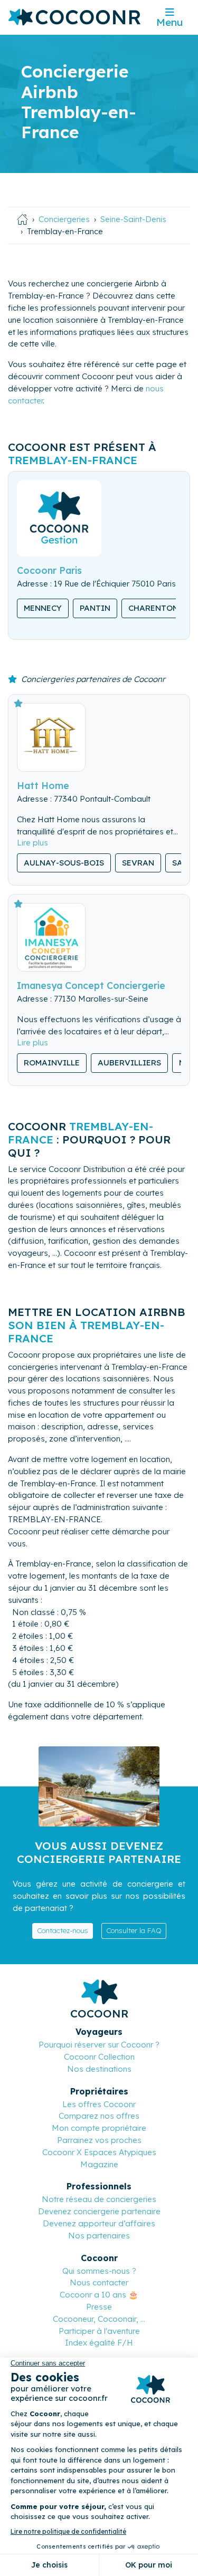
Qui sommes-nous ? (99, 2271)
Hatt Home (43, 785)
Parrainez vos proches (99, 2140)
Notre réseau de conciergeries (99, 2199)
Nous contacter (99, 2282)
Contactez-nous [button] (63, 1930)
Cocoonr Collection (99, 2057)
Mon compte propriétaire (99, 2128)
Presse (99, 2307)
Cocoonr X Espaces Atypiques (99, 2152)
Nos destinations (99, 2069)
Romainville (52, 1063)
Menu (169, 22)
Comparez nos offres (99, 2116)
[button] (32, 843)
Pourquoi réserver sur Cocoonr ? (99, 2045)
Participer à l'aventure (99, 2331)
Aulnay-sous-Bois (64, 863)
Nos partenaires (99, 2236)
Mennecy (43, 608)
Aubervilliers (129, 1063)
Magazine (99, 2164)
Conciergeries (64, 219)
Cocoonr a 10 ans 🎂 (99, 2295)
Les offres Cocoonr (99, 2104)
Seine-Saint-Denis (133, 219)
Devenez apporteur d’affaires (99, 2223)
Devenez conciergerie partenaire (99, 2211)
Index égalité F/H (99, 2343)
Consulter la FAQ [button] (134, 1930)
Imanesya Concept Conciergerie (91, 985)
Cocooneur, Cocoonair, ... (99, 2319)
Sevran (138, 863)
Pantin (95, 608)
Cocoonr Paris (49, 570)
